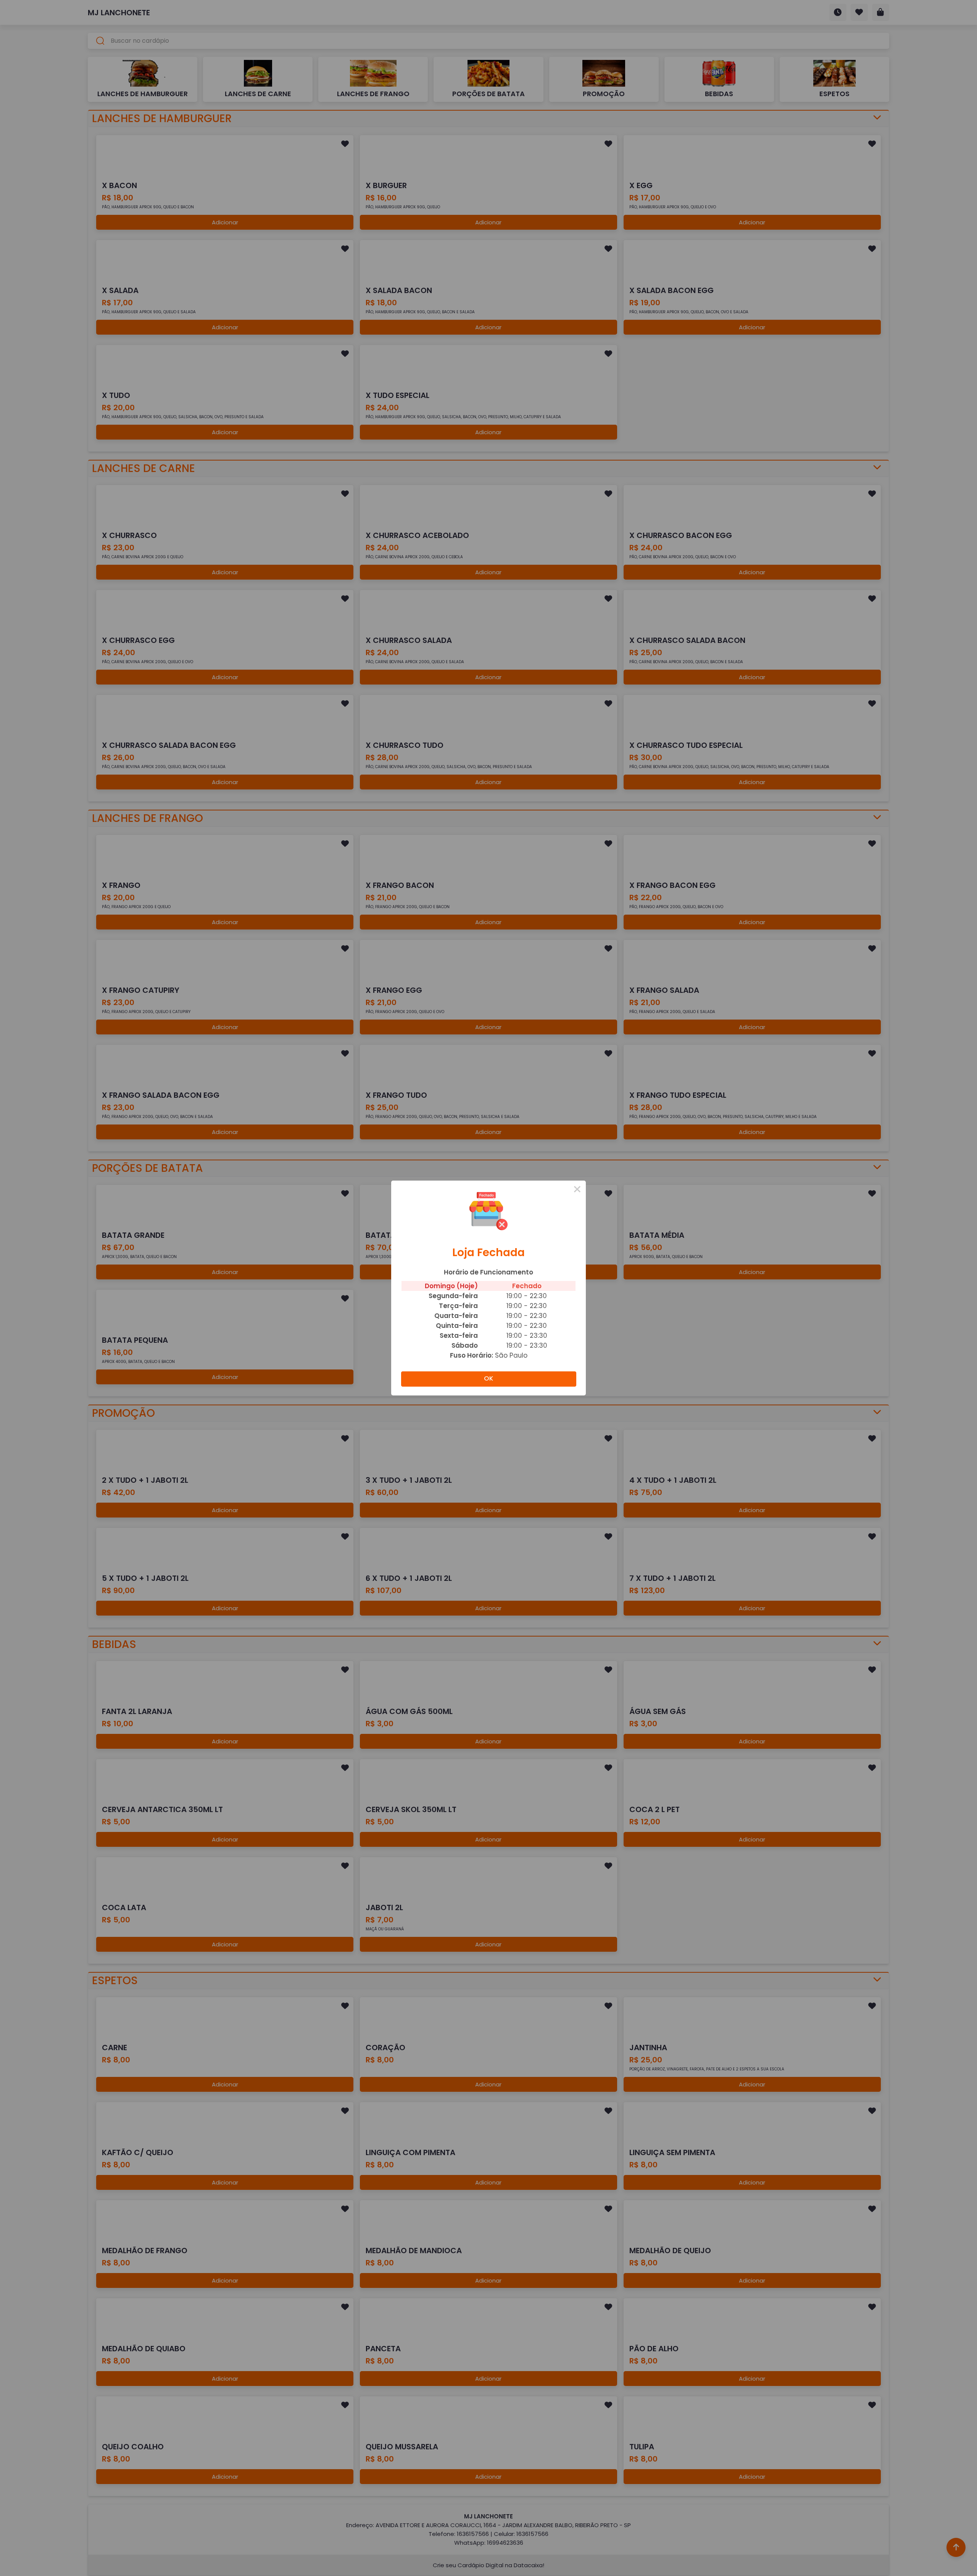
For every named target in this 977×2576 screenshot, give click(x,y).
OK (488, 1378)
